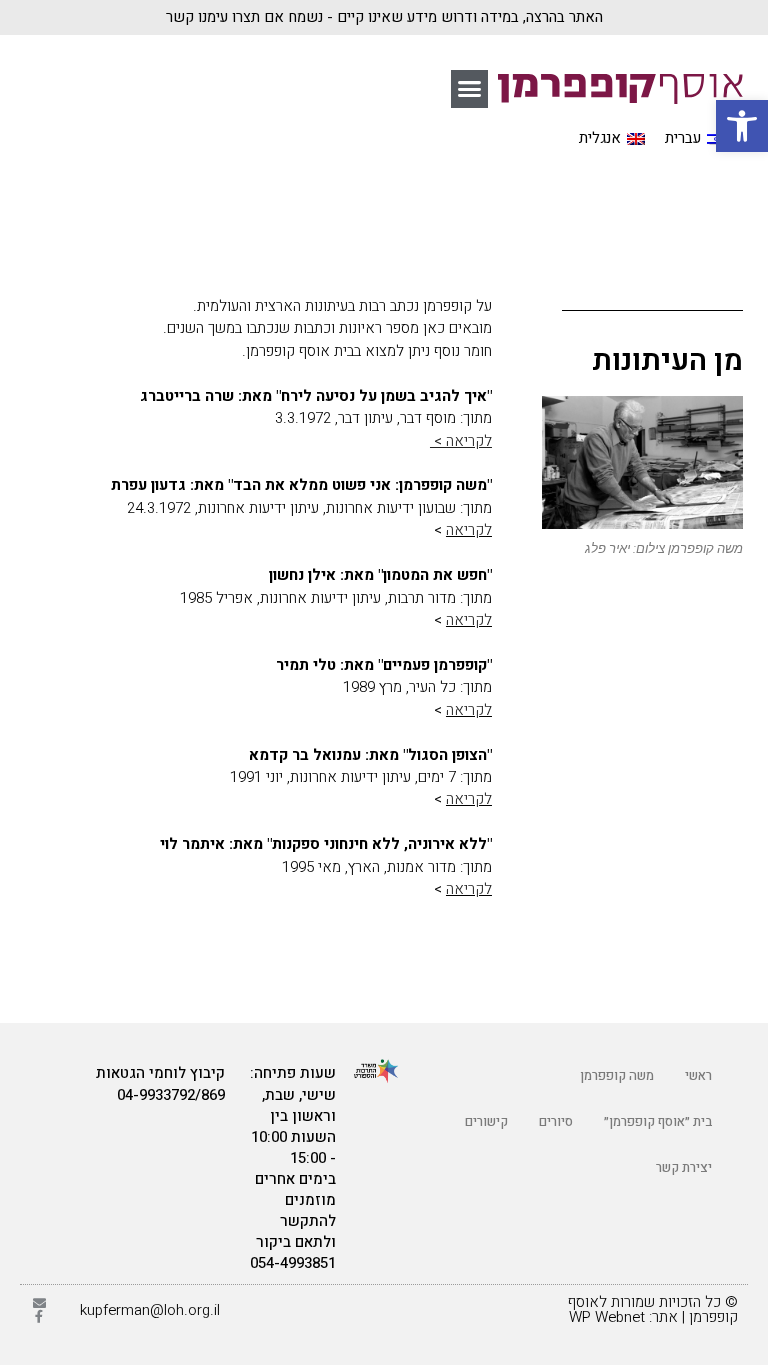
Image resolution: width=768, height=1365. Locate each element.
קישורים (486, 1121)
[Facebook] (39, 1316)
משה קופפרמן (617, 1075)
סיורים (556, 1121)
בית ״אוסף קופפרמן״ (658, 1121)
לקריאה (469, 530)
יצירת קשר (684, 1167)
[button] (470, 89)
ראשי (698, 1075)
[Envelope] (39, 1303)
